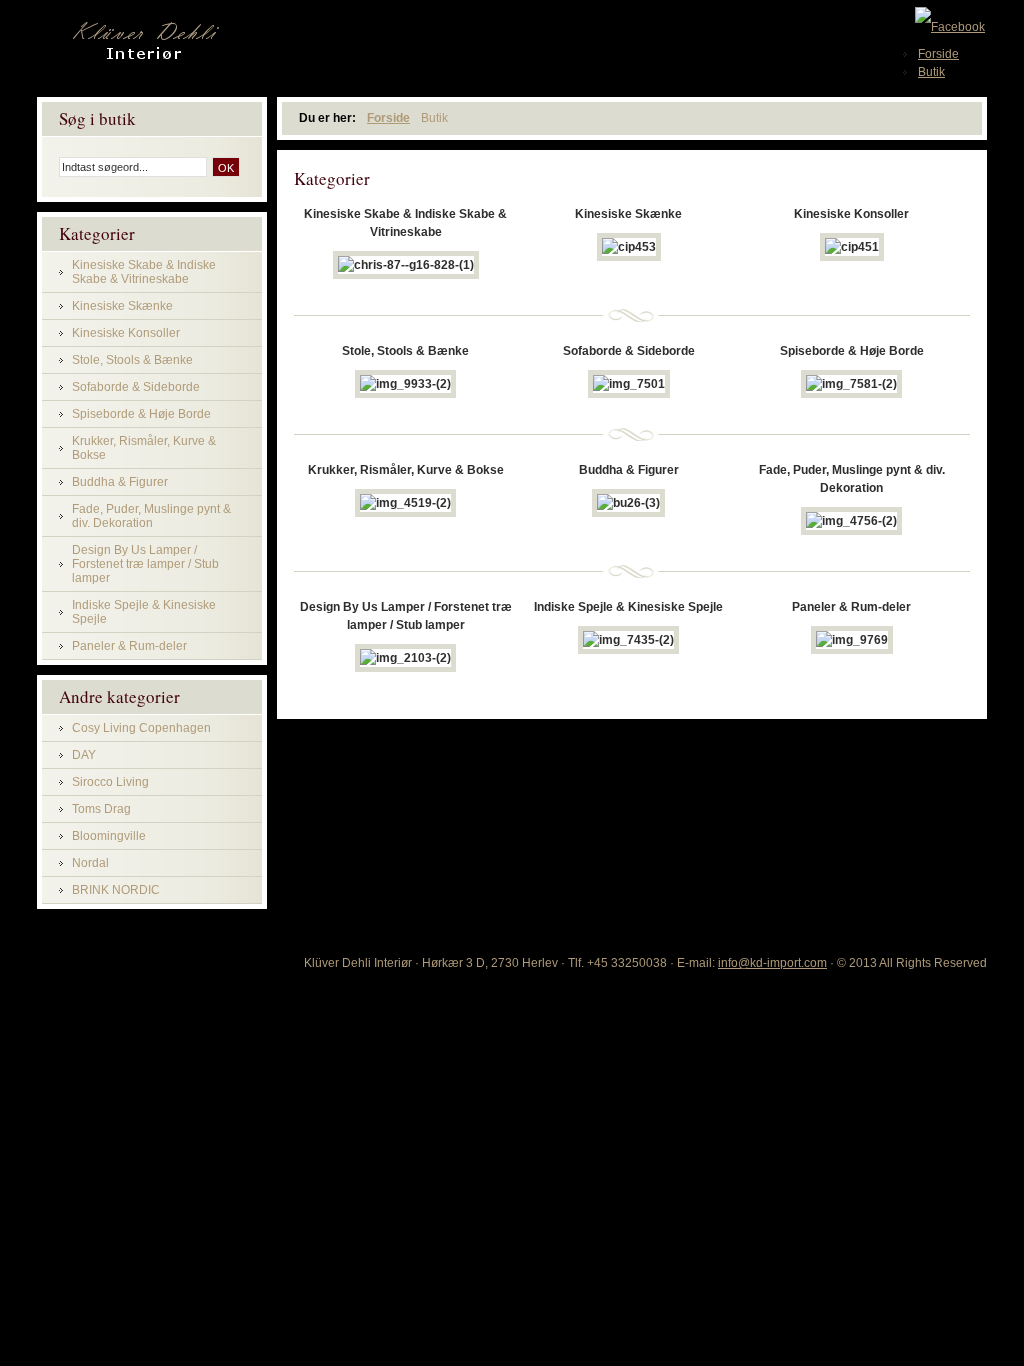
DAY (84, 755)
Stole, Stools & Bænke (132, 360)
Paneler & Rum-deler (129, 646)
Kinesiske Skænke (122, 306)
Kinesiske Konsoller (126, 333)
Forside (388, 118)
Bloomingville (109, 836)
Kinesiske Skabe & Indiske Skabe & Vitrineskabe (144, 272)
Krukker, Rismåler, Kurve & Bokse (144, 448)
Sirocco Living (110, 782)
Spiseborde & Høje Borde (141, 414)
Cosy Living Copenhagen (141, 728)
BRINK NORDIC (116, 890)
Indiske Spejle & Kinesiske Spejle (144, 612)
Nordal (90, 863)
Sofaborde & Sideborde (136, 387)
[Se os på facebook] (950, 26)
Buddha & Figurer (120, 482)
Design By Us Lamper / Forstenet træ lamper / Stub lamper (145, 564)
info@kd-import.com (772, 963)
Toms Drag (101, 809)
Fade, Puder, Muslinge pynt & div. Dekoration (151, 516)
